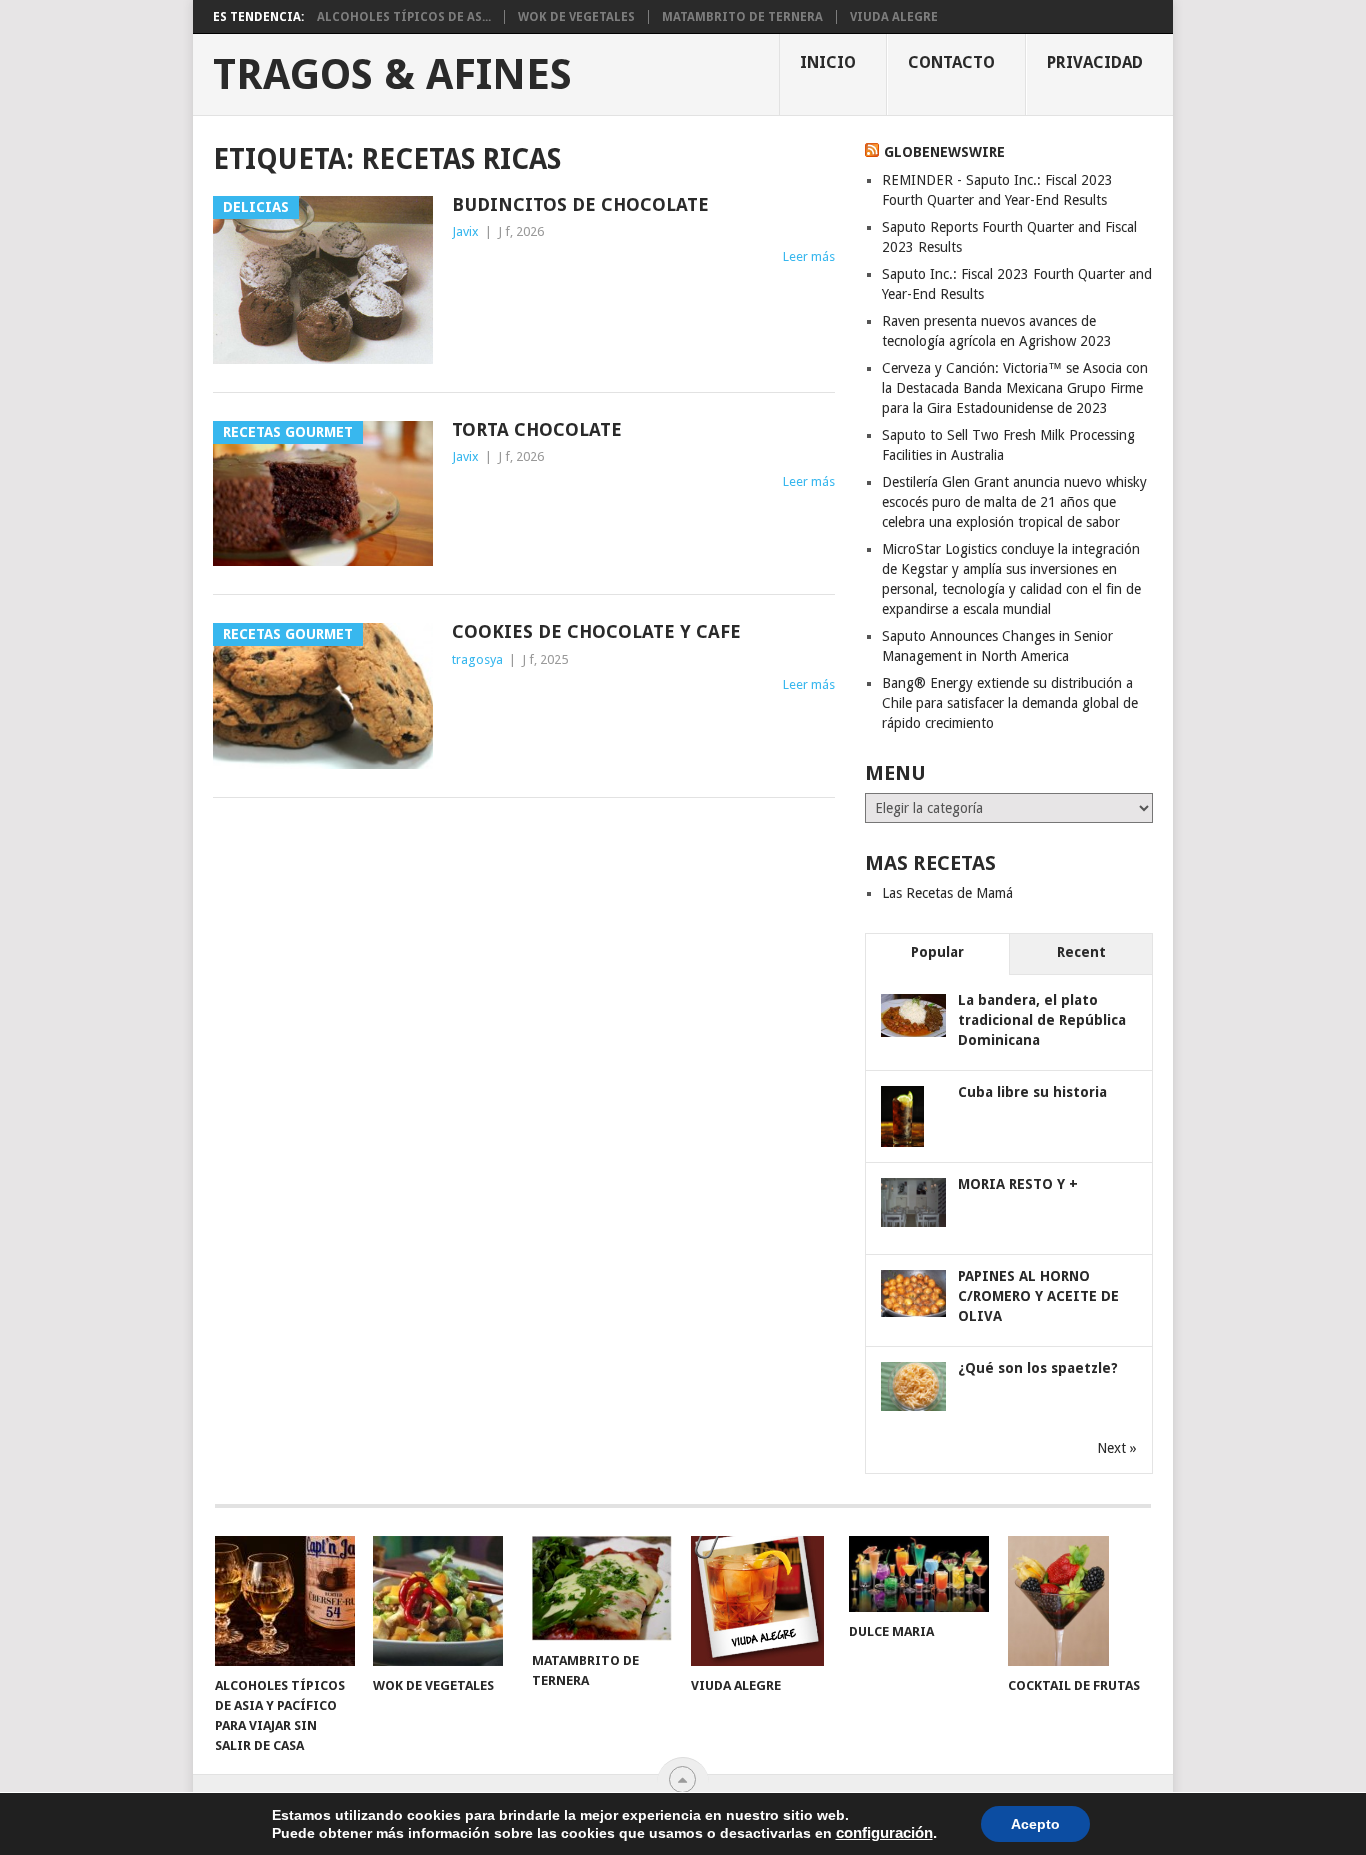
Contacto (951, 62)
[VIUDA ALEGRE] (761, 1601)
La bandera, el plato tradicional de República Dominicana (1042, 1020)
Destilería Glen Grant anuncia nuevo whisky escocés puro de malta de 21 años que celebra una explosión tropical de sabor (1014, 502)
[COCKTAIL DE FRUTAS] (1078, 1601)
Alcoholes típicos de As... (404, 17)
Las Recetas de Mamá (947, 893)
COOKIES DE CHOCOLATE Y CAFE (596, 631)
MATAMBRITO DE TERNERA (742, 17)
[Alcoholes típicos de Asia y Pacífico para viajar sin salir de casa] (285, 1601)
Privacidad (1095, 62)
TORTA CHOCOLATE (537, 429)
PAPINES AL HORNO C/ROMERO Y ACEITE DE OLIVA (1038, 1296)
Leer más (809, 256)
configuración (884, 1833)
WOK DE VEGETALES (576, 17)
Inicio (828, 62)
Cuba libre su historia (1032, 1092)
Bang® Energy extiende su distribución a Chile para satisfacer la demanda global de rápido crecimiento (1010, 703)
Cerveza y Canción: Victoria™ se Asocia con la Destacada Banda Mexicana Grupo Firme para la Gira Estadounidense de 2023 (1015, 388)
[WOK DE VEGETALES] (443, 1601)
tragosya (477, 659)
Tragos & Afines (392, 75)
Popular (937, 952)
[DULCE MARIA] (919, 1574)
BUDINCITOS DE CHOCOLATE (580, 204)
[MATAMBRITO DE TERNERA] (602, 1588)
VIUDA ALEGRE (894, 17)
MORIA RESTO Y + (1018, 1184)
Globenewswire (944, 152)
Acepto (1035, 1824)
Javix (465, 231)
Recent (1081, 952)
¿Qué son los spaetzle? (1038, 1368)
